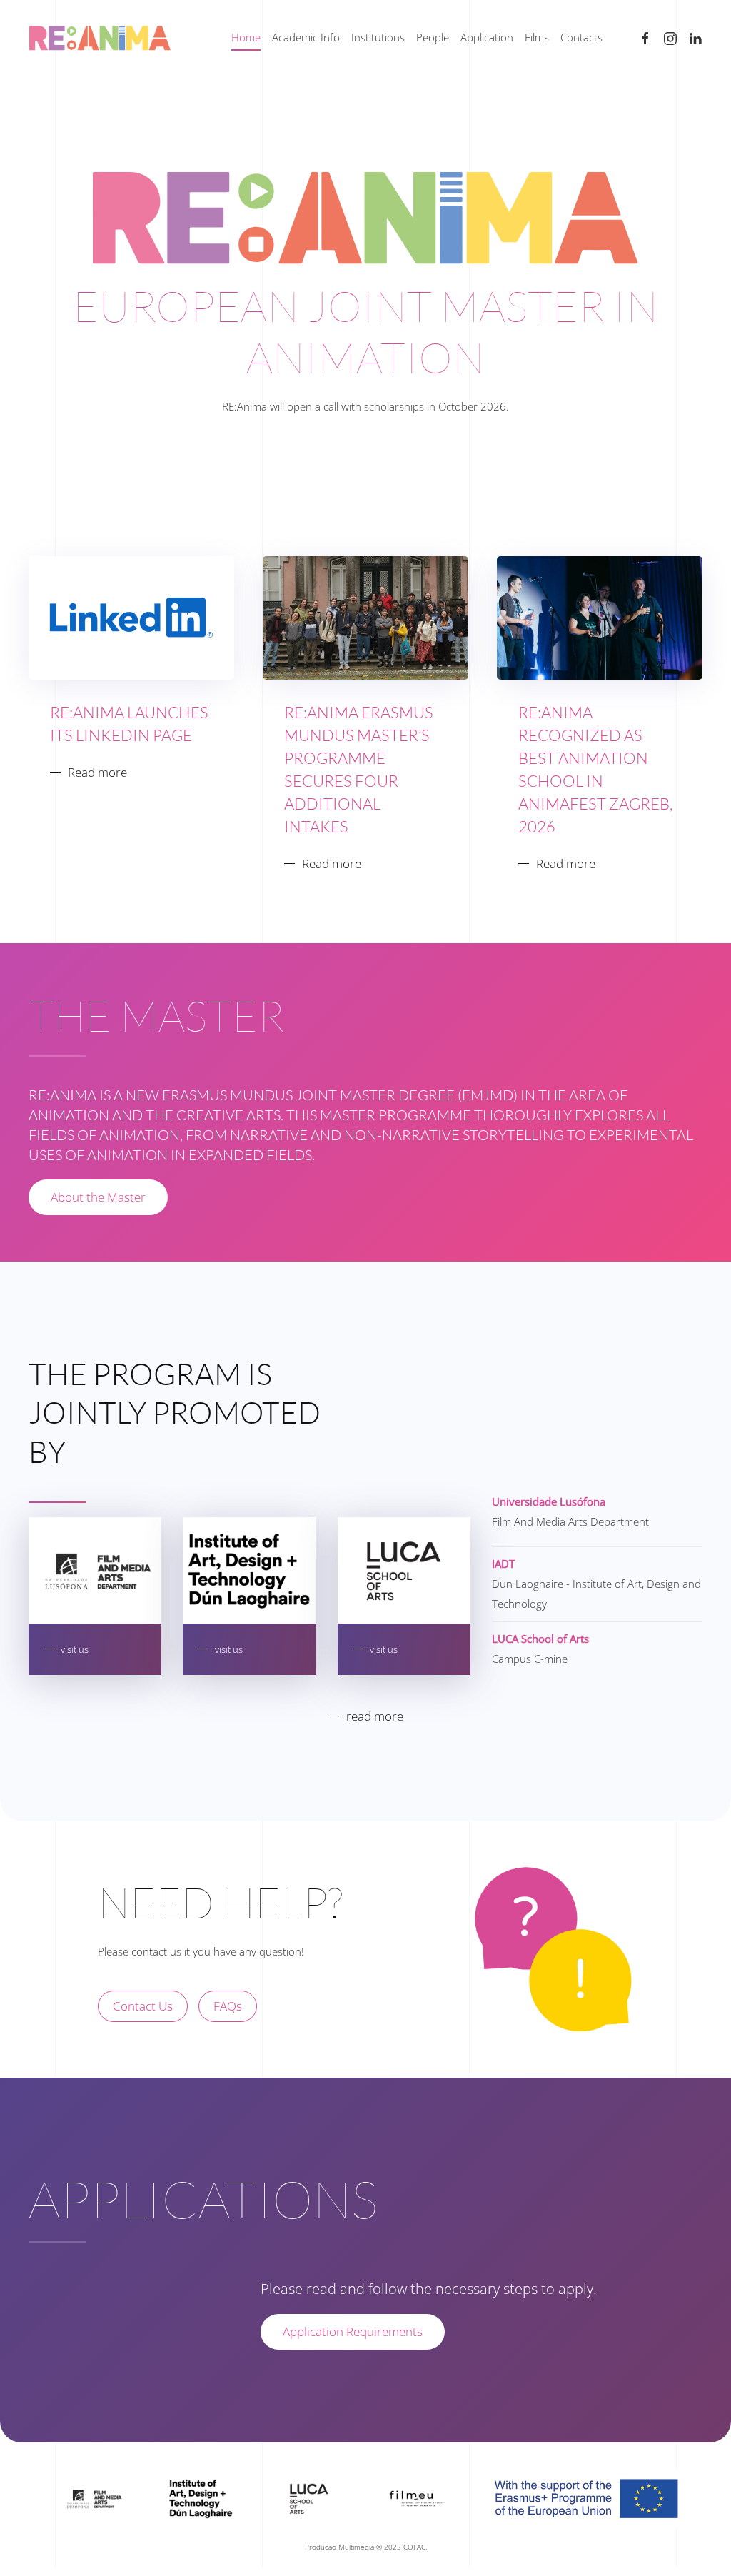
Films (537, 37)
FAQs (228, 2006)
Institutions (378, 37)
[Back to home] (100, 38)
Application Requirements (353, 2331)
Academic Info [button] (306, 37)
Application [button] (487, 37)
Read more (97, 772)
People (433, 37)
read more (375, 1716)
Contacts (581, 37)
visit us (75, 1649)
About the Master (98, 1197)
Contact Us (143, 2006)
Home (246, 37)
